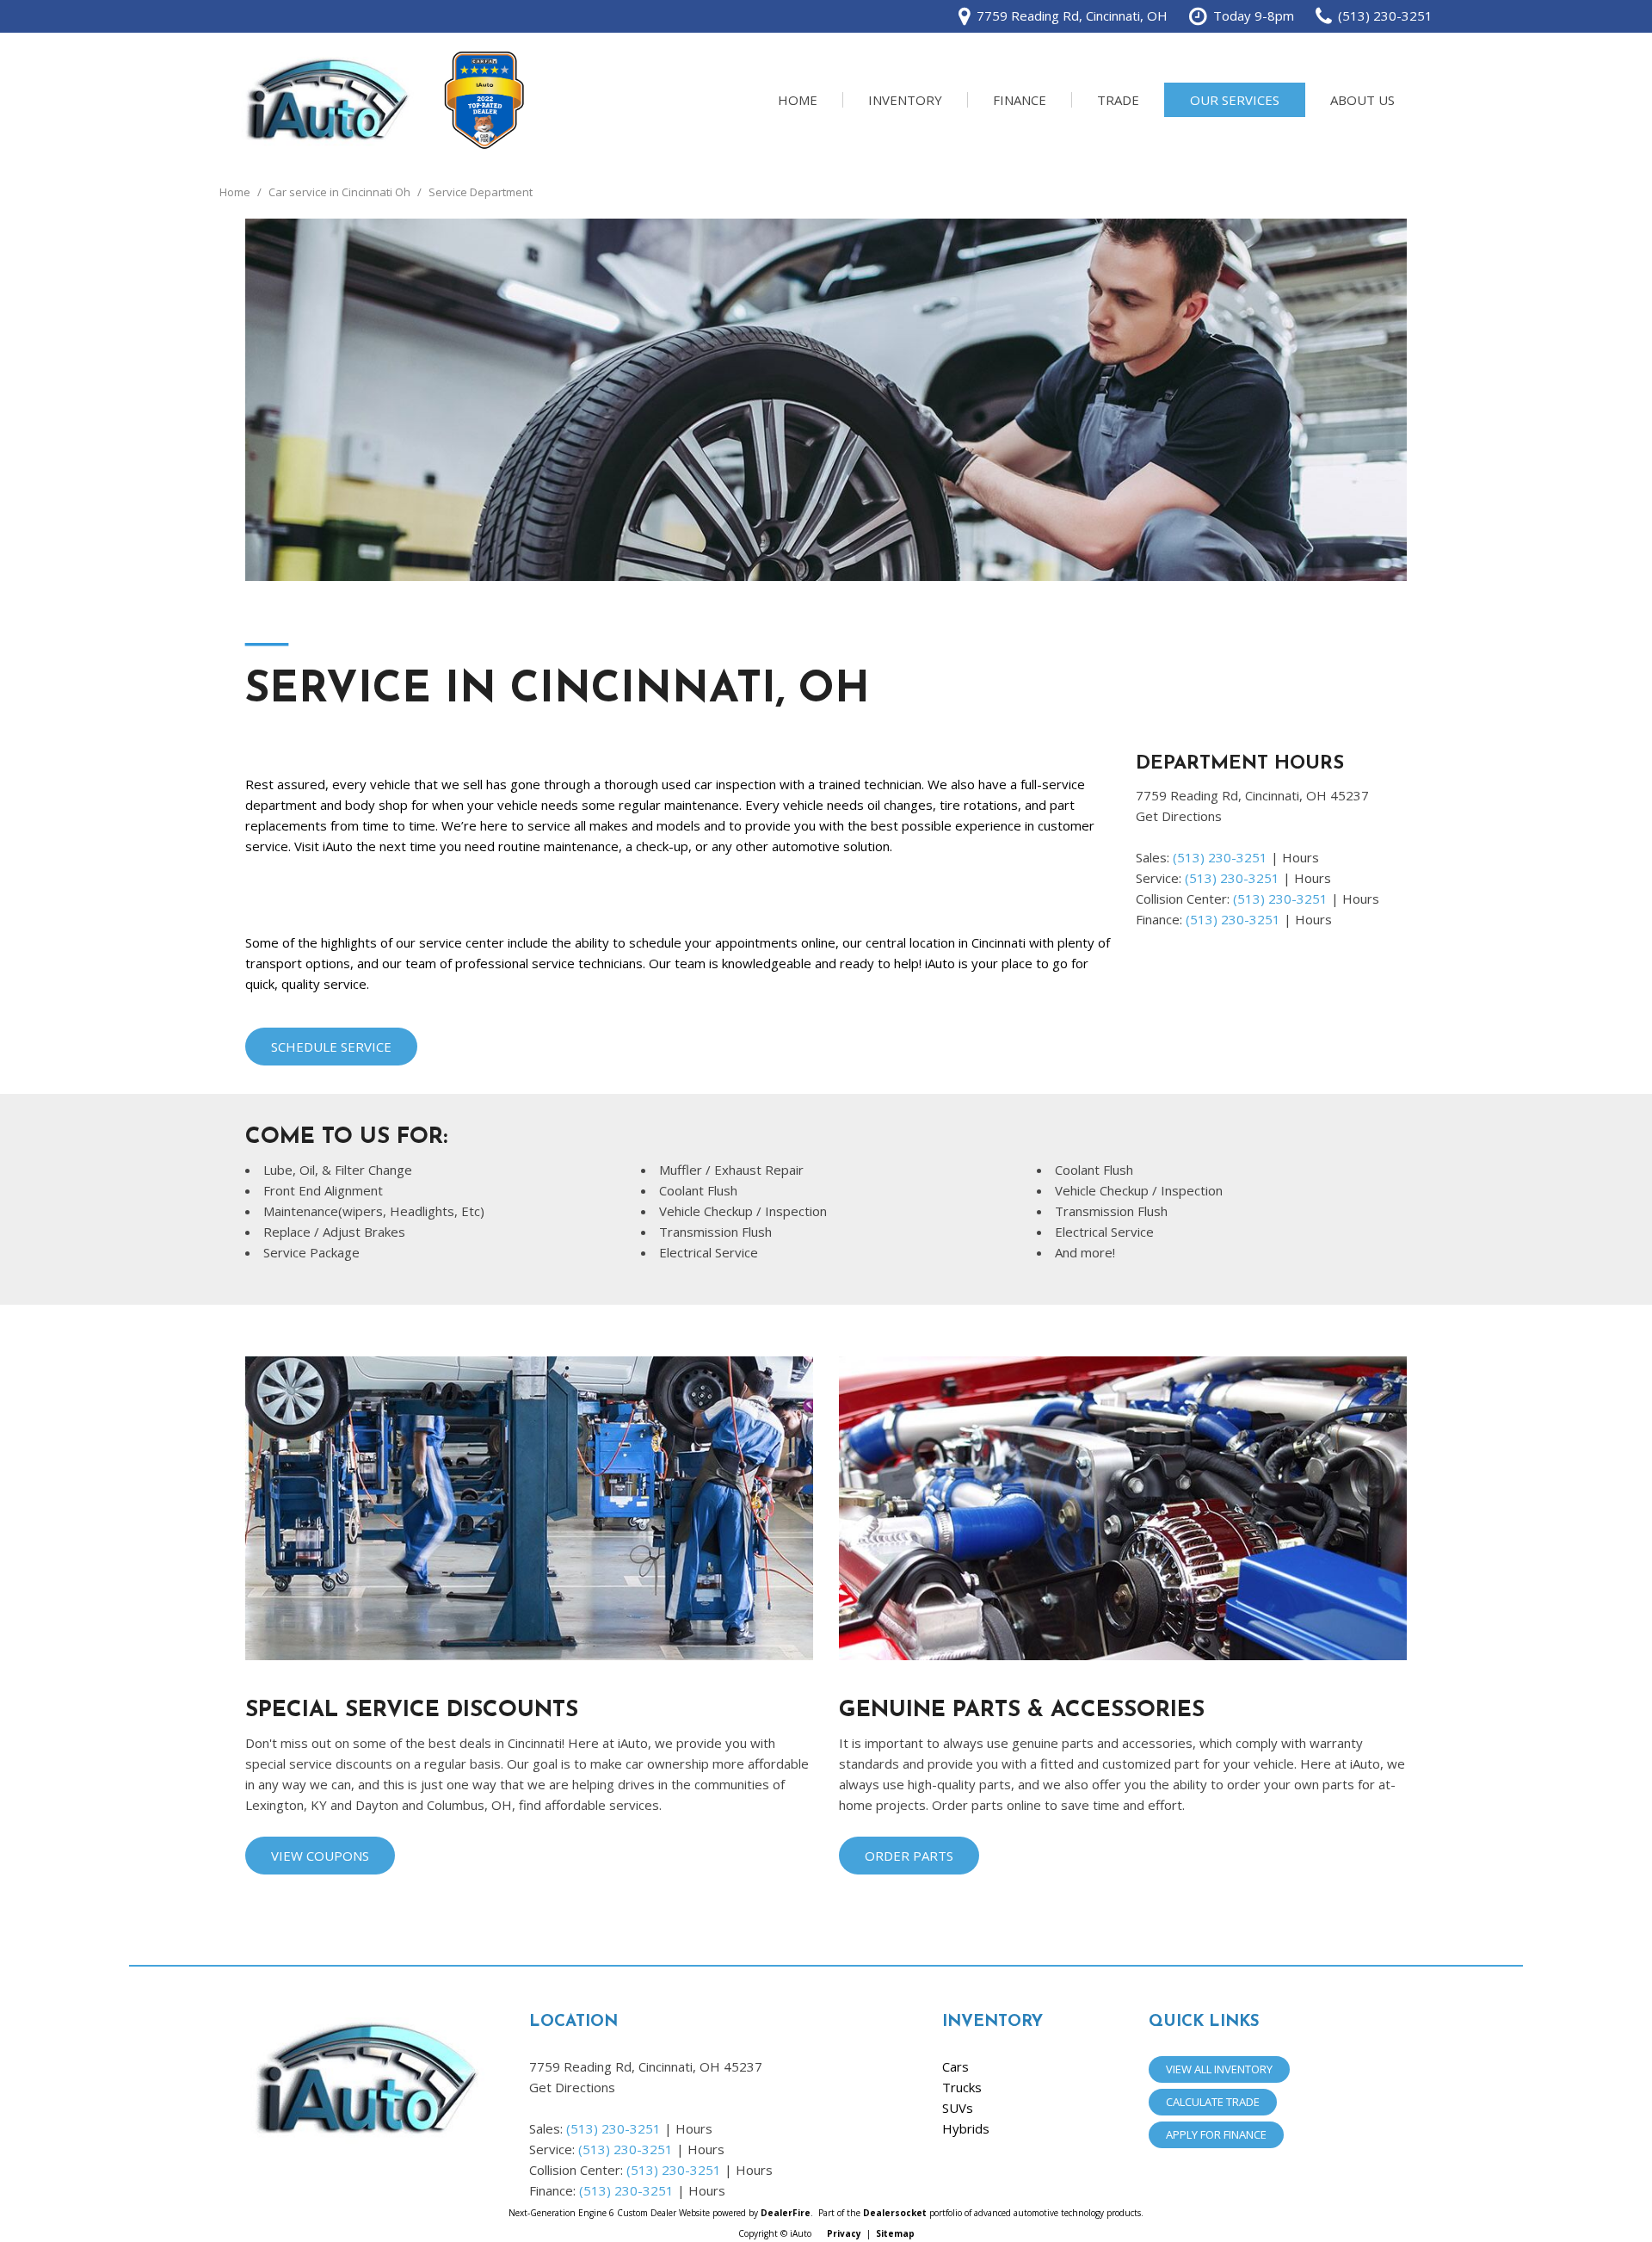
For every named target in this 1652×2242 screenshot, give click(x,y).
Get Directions (1179, 816)
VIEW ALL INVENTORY (1219, 2069)
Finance (1020, 100)
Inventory (905, 100)
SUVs (958, 2108)
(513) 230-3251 (1220, 857)
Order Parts (909, 1856)
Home (798, 100)
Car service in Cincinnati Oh (341, 192)
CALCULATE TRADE (1213, 2102)
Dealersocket (895, 2213)
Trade (1118, 100)
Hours (1301, 857)
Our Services (1235, 100)
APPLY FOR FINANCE (1216, 2134)
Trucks (962, 2087)
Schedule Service (331, 1047)
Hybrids (966, 2128)
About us (1362, 100)
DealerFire (786, 2213)
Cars (955, 2066)
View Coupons (320, 1856)
